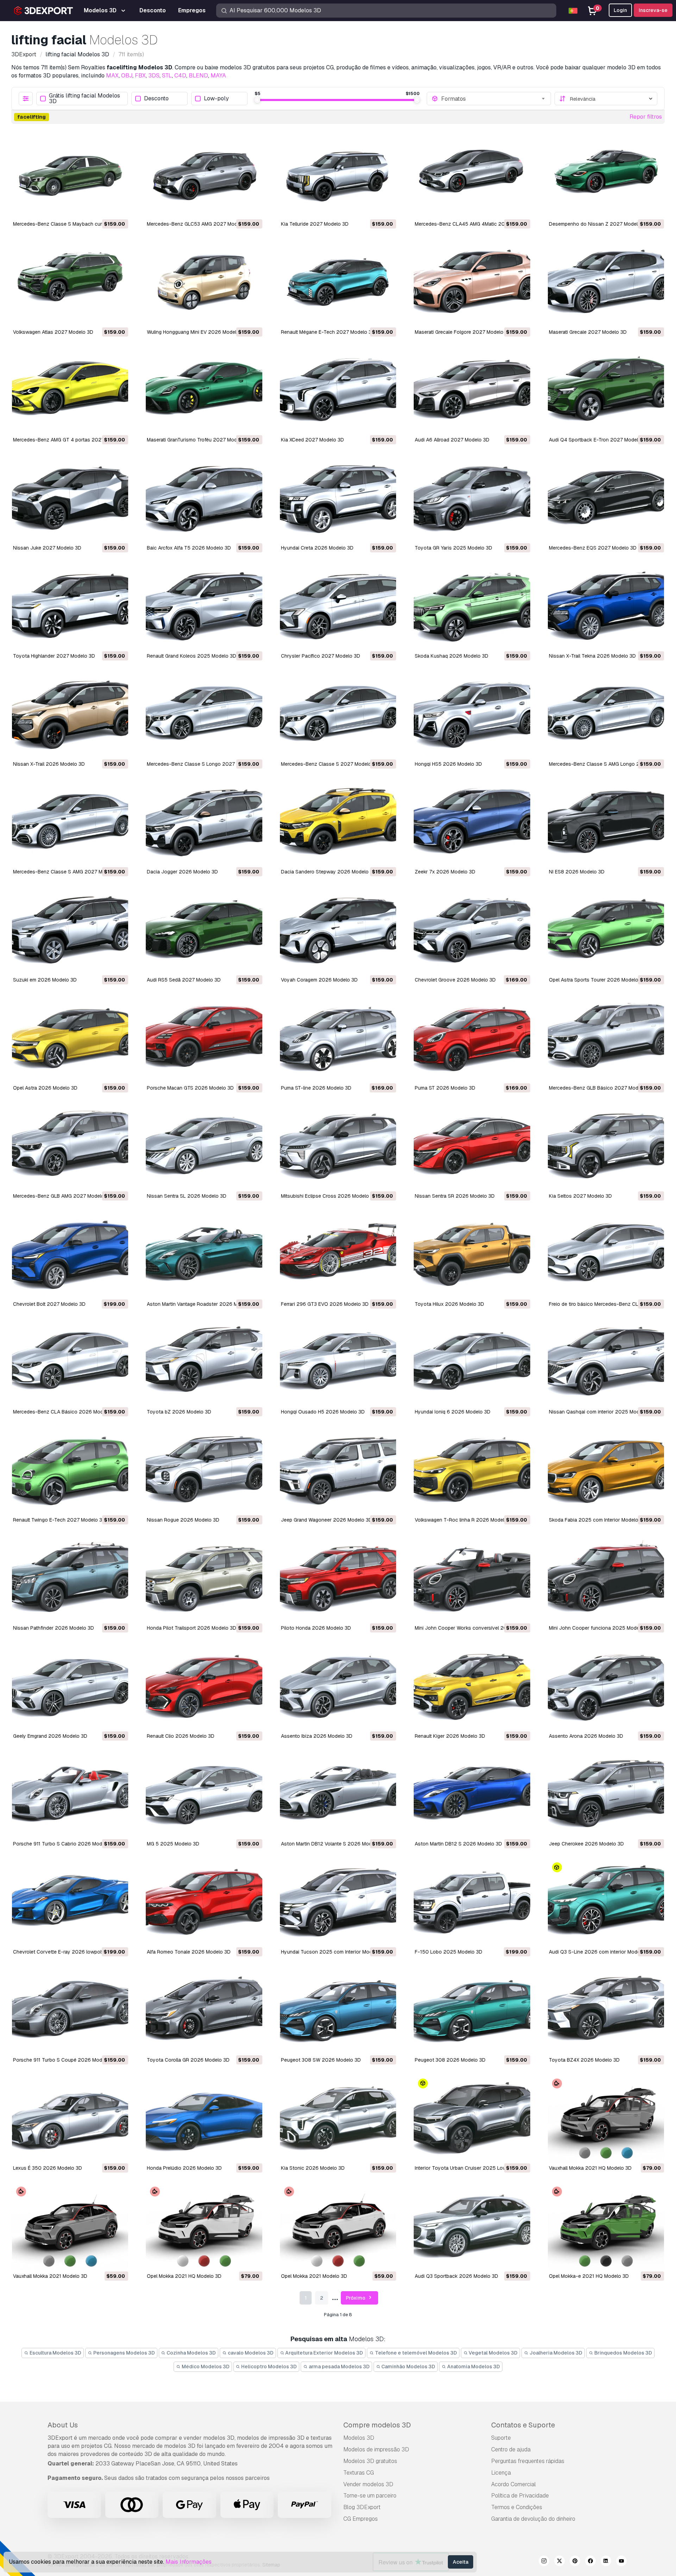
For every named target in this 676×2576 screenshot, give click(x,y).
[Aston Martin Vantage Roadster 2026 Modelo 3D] (204, 1255)
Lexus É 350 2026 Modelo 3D (48, 2168)
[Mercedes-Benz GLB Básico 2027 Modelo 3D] (606, 1039)
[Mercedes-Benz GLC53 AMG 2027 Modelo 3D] (204, 175)
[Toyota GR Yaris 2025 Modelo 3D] (472, 499)
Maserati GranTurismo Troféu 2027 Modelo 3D (199, 440)
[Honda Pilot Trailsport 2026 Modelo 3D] (204, 1579)
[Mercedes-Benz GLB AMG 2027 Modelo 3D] (70, 1147)
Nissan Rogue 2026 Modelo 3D (183, 1520)
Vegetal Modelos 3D (493, 2353)
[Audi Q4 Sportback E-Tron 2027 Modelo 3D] (606, 391)
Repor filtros (646, 117)
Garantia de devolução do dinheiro (533, 2519)
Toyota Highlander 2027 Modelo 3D (54, 656)
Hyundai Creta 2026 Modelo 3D (317, 548)
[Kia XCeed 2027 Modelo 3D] (338, 391)
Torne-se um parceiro (370, 2496)
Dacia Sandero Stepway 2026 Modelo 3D (329, 872)
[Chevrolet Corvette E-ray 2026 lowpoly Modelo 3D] (70, 1903)
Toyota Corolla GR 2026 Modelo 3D (188, 2060)
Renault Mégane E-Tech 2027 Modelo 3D (328, 332)
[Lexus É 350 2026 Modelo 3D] (70, 2119)
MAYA (218, 76)
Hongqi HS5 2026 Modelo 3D (448, 764)
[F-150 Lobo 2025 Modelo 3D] (472, 1903)
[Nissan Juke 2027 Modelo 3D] (70, 499)
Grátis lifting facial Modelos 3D (84, 99)
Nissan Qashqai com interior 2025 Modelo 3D (602, 1412)
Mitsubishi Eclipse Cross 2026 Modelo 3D (329, 1196)
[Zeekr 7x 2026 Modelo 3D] (472, 823)
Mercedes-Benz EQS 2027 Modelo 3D (593, 548)
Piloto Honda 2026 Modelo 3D (316, 1628)
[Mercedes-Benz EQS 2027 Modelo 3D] (606, 499)
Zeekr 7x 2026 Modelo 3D (445, 872)
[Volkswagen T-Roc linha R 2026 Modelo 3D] (472, 1471)
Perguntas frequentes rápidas (528, 2461)
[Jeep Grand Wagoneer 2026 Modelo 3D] (338, 1471)
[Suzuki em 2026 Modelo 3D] (70, 930)
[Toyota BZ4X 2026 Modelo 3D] (606, 2011)
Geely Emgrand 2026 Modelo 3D (50, 1736)
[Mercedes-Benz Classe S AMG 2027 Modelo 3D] (70, 823)
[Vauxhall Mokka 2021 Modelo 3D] (70, 2227)
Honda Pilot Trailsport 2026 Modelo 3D (192, 1628)
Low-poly (216, 99)
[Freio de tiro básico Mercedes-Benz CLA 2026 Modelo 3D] (606, 1255)
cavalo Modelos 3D (250, 2353)
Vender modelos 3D (368, 2484)
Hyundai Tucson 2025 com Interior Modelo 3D (334, 1952)
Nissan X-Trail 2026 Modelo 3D (49, 764)
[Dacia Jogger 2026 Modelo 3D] (204, 823)
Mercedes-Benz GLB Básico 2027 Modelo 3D (601, 1088)
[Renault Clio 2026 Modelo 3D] (204, 1687)
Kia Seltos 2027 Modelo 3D (580, 1196)
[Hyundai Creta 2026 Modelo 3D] (338, 499)
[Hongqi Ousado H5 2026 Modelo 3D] (338, 1363)
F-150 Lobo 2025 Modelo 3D (449, 1952)
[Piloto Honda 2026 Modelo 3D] (338, 1579)
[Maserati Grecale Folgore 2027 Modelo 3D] (472, 283)
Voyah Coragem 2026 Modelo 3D (319, 980)
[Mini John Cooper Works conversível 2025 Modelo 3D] (472, 1579)
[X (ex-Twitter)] (559, 2562)
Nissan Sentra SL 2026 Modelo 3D (187, 1196)
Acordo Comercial (514, 2484)
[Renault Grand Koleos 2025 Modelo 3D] (204, 607)
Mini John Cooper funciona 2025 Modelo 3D (600, 1628)
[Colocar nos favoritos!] (118, 208)
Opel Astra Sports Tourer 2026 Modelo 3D (597, 980)
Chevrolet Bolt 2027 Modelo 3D (49, 1304)
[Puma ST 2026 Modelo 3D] (472, 1039)
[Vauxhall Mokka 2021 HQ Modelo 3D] (606, 2119)
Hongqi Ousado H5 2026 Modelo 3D (323, 1412)
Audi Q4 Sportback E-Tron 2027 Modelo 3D (599, 440)
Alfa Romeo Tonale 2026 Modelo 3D (189, 1952)
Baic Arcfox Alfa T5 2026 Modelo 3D (189, 548)
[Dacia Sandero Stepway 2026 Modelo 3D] (338, 823)
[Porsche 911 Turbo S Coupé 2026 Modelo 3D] (70, 2011)
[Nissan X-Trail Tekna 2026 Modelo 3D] (606, 607)
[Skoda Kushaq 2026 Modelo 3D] (472, 607)
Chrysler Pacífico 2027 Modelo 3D (321, 656)
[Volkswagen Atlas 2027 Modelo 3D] (70, 283)
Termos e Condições (517, 2507)
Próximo (356, 2298)
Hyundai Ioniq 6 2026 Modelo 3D (453, 1412)
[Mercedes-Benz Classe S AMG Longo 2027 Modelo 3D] (606, 715)
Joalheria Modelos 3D (555, 2353)
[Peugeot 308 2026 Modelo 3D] (472, 2011)
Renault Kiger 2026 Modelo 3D (450, 1736)
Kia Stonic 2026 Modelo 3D (313, 2168)
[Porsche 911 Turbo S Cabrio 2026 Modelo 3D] (70, 1795)
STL (167, 76)
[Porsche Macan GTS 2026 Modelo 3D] (204, 1039)
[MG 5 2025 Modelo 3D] (204, 1795)
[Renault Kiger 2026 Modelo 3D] (472, 1687)
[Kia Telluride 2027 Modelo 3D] (338, 175)
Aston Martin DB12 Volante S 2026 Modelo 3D (334, 1844)
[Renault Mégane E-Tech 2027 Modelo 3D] (338, 283)
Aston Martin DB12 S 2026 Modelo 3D (458, 1844)
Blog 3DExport (362, 2507)
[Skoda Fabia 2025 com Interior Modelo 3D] (606, 1471)
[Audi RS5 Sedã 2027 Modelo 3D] (204, 930)
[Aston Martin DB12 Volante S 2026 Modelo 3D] (338, 1795)
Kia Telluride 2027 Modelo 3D (315, 224)
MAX (112, 76)
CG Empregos (361, 2519)
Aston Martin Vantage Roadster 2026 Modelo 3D (203, 1304)
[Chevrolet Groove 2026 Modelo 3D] (472, 930)
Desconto (156, 99)
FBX (140, 76)
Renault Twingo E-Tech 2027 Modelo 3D (59, 1520)
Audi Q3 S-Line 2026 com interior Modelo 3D (600, 1952)
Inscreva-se (653, 10)
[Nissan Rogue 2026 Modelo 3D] (204, 1471)
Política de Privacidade (520, 2496)
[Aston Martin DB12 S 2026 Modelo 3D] (472, 1795)
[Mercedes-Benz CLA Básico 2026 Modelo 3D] (70, 1363)
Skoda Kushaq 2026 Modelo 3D (452, 656)
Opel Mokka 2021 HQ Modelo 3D (184, 2276)
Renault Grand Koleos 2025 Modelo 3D (192, 656)
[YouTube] (621, 2562)
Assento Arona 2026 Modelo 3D (586, 1736)
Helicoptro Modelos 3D (268, 2367)
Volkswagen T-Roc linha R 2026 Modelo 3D (465, 1520)
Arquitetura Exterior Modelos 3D (324, 2353)
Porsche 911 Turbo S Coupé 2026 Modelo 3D (65, 2060)
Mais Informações (189, 2562)
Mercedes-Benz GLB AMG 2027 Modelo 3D (62, 1196)
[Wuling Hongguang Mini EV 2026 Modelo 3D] (204, 283)
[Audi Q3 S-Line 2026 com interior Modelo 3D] (606, 1903)
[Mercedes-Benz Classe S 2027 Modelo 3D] (338, 715)
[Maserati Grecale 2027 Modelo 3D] (606, 283)
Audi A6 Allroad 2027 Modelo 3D (452, 440)
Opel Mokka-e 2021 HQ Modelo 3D (589, 2276)
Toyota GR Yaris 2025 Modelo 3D (453, 548)
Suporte (501, 2438)
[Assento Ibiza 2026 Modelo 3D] (338, 1687)
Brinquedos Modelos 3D (623, 2353)
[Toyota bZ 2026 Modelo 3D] (204, 1363)
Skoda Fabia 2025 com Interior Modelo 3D (597, 1520)
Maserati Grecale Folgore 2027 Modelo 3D (463, 332)
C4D (180, 76)
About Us (63, 2425)
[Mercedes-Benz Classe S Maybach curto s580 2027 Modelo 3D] (70, 175)
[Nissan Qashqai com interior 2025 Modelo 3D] (606, 1363)
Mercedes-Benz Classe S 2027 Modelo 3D (330, 764)
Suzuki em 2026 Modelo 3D (45, 980)
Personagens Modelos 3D (124, 2353)
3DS (154, 76)
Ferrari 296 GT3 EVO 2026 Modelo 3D (325, 1304)
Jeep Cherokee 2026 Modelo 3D (586, 1844)
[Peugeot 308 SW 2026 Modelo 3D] (338, 2011)
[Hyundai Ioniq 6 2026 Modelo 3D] (472, 1363)
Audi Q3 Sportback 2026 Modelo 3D (456, 2276)
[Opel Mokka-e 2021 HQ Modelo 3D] (606, 2227)
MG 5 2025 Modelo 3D (173, 1844)
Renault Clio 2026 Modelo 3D (181, 1736)
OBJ (127, 76)
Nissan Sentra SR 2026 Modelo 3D (455, 1196)
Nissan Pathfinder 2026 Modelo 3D (54, 1628)
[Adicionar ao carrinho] (104, 208)
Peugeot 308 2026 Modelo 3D (450, 2060)
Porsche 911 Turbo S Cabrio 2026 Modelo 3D (65, 1844)
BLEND (198, 76)
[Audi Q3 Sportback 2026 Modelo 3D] (472, 2227)
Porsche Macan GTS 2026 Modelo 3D (190, 1088)
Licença (501, 2473)
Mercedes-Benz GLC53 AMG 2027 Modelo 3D (199, 224)
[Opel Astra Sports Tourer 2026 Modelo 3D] (606, 930)
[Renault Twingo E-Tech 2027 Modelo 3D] (70, 1471)
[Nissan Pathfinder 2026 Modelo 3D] (70, 1579)
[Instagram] (544, 2562)
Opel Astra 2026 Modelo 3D (45, 1088)
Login (620, 10)
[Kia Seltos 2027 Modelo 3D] (606, 1147)
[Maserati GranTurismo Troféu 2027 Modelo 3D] (204, 391)
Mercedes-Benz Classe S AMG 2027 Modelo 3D (68, 872)
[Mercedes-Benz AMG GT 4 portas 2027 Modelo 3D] (70, 391)
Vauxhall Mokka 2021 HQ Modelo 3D (590, 2168)
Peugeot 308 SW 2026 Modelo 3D (321, 2060)
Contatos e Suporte (523, 2425)
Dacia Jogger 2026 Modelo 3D (182, 872)
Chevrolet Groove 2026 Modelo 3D (455, 980)
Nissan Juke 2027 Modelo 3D (47, 548)
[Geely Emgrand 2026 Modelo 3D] (70, 1687)
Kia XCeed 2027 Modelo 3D (312, 440)
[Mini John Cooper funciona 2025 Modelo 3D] (606, 1579)
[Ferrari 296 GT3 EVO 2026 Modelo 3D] (338, 1255)
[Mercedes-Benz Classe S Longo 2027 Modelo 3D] (204, 715)
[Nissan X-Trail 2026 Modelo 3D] (70, 715)
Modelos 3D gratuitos (370, 2461)
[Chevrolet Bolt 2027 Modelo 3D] (70, 1255)
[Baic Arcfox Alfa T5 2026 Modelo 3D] (204, 499)
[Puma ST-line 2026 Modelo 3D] (338, 1039)
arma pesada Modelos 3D (339, 2367)
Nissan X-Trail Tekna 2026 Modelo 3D (592, 656)
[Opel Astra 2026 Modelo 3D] (70, 1039)
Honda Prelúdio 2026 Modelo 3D (184, 2168)
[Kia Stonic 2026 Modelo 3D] (338, 2119)
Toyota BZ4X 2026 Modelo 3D (584, 2060)
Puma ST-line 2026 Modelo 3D (316, 1088)
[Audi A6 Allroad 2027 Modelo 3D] (472, 391)
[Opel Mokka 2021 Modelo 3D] (338, 2227)
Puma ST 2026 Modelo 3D (445, 1088)
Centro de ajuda (511, 2449)
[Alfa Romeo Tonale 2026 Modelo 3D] (204, 1903)
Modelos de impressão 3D (376, 2449)
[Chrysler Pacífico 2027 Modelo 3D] (338, 607)
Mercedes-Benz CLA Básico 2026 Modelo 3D (65, 1412)
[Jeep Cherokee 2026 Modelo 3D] (606, 1795)
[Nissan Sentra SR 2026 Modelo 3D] (472, 1147)
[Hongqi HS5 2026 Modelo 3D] (472, 715)
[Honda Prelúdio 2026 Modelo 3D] (204, 2119)
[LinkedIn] (606, 2562)
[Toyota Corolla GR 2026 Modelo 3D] (204, 2011)
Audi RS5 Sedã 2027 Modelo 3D (184, 980)
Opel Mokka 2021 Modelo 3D (314, 2276)
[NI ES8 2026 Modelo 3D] (606, 823)
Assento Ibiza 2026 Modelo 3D (317, 1736)
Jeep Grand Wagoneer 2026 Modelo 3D (327, 1520)
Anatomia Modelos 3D (473, 2367)
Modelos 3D (359, 2438)
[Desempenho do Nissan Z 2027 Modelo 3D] (606, 175)
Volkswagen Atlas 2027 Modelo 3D (53, 332)
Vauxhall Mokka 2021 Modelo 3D (50, 2276)
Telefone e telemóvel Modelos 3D (415, 2353)
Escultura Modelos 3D (55, 2353)
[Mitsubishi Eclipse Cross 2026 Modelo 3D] (338, 1147)
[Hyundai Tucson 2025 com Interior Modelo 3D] (338, 1903)
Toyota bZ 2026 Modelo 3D (179, 1412)
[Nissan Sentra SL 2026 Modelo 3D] (204, 1147)
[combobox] (494, 99)
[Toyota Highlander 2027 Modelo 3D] (70, 607)
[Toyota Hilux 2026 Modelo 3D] (472, 1255)
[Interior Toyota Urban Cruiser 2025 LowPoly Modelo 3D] (472, 2119)
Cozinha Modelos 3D (191, 2353)
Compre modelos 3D (377, 2425)
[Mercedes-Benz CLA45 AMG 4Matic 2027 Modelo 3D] (472, 175)
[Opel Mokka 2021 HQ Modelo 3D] (204, 2227)
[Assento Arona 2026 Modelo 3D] (606, 1687)
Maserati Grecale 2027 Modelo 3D (588, 332)
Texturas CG (359, 2473)
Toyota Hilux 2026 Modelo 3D (449, 1304)
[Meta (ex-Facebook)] (590, 2562)
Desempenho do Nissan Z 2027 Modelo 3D (599, 224)
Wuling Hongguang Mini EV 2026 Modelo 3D (197, 332)
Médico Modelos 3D (205, 2367)
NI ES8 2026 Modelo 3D (577, 872)
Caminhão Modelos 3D (408, 2367)
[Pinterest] (575, 2562)
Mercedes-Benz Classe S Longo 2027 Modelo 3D (204, 764)
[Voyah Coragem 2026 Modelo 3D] (338, 930)
